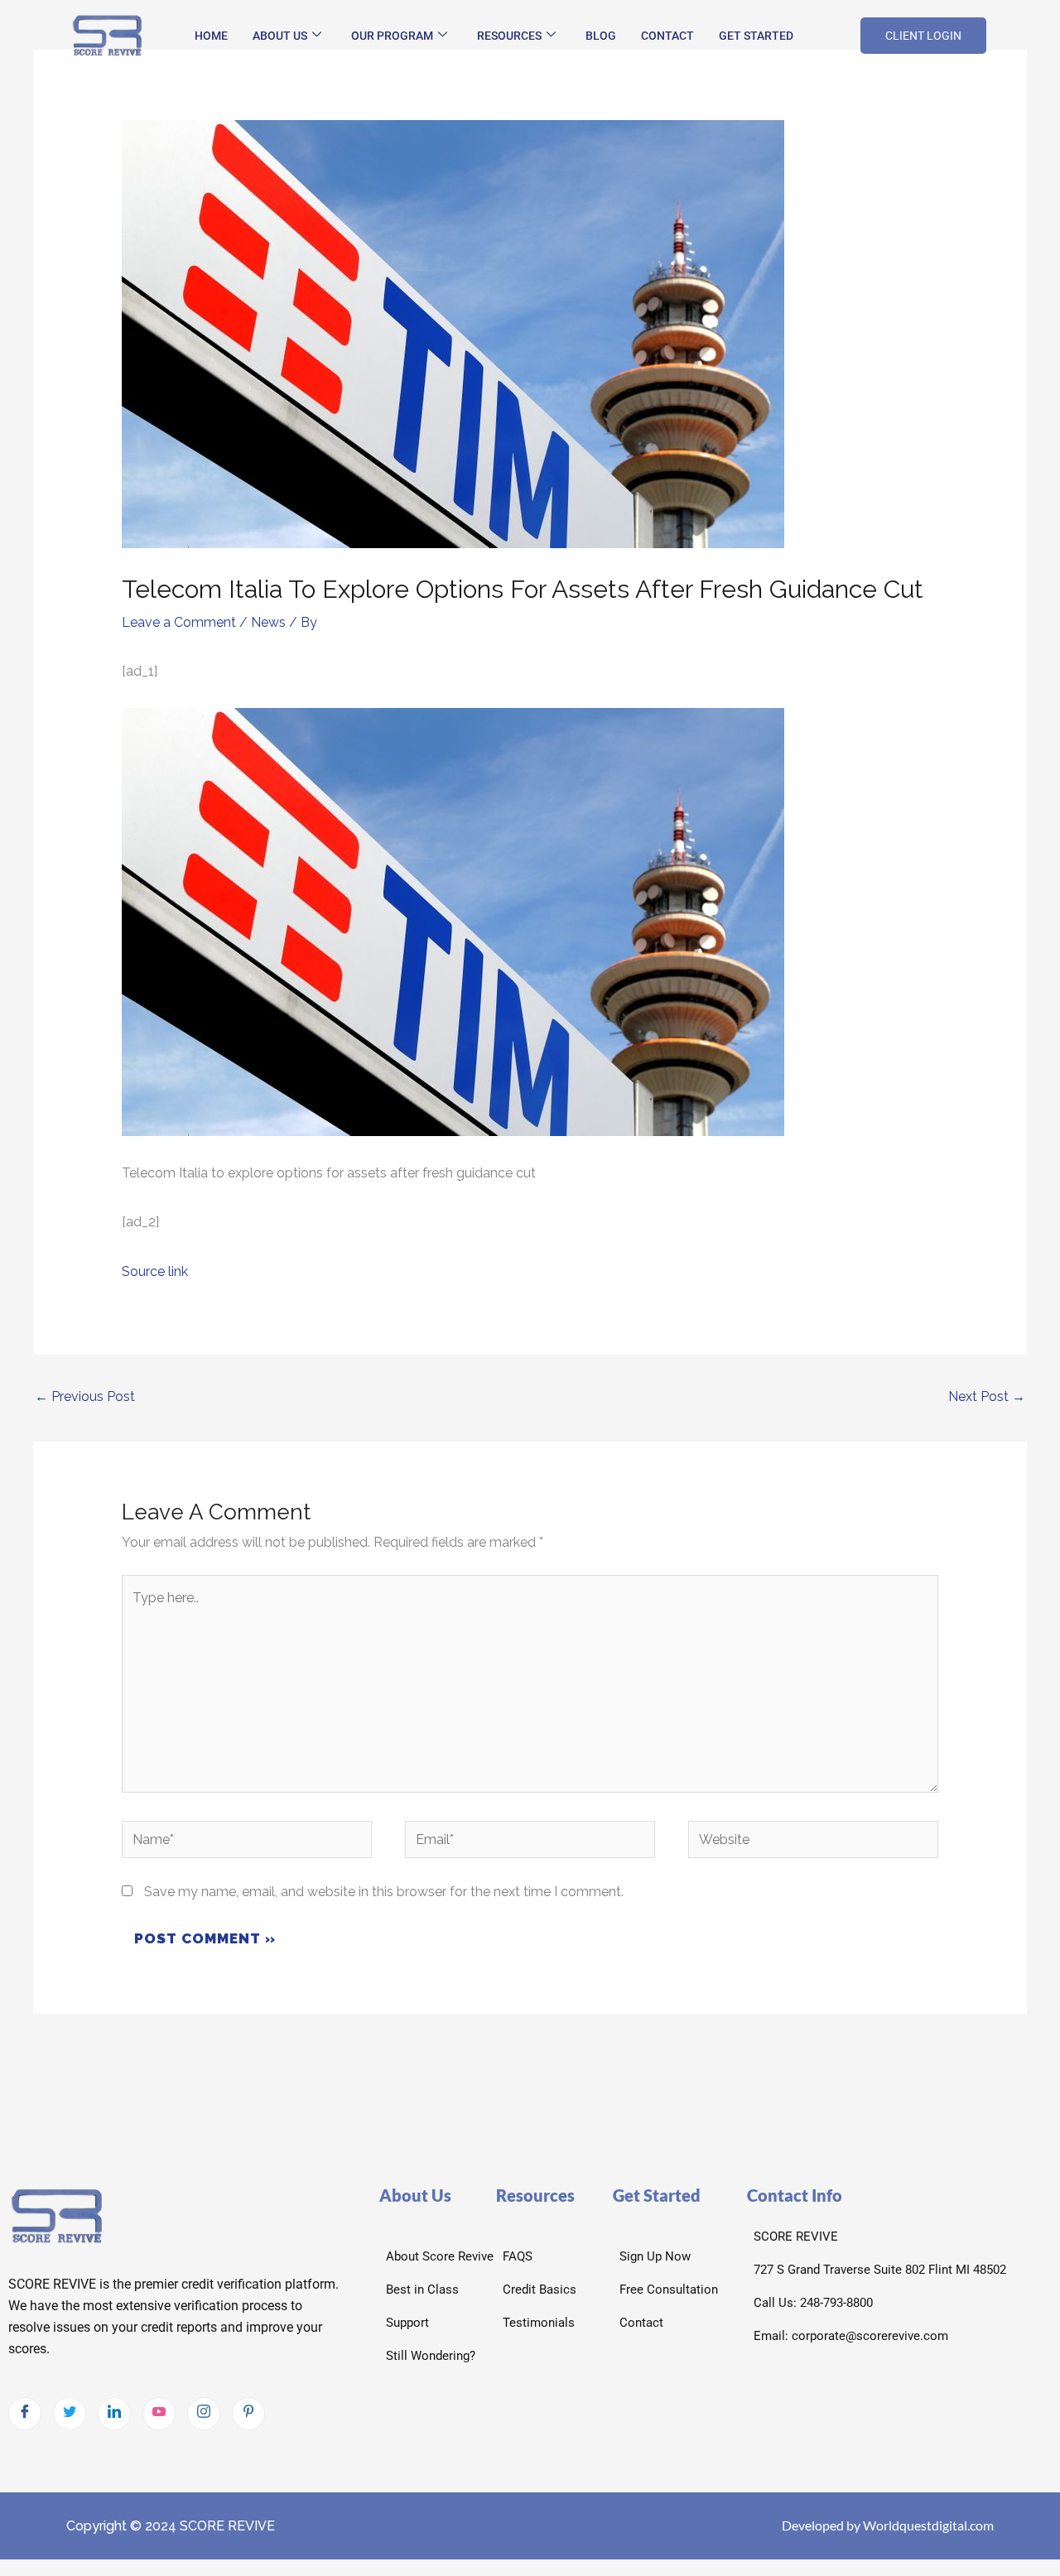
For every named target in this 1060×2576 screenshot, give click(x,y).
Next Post (987, 1396)
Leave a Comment (179, 622)
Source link (155, 1271)
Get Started (756, 36)
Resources (509, 36)
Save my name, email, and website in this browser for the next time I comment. (384, 1892)
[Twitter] (70, 2414)
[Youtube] (159, 2414)
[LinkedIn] (114, 2414)
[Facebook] (25, 2414)
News (268, 622)
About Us (280, 36)
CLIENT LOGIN (923, 36)
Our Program (392, 36)
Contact (667, 36)
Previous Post (85, 1396)
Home (211, 36)
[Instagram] (204, 2414)
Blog (601, 36)
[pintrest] (248, 2414)
